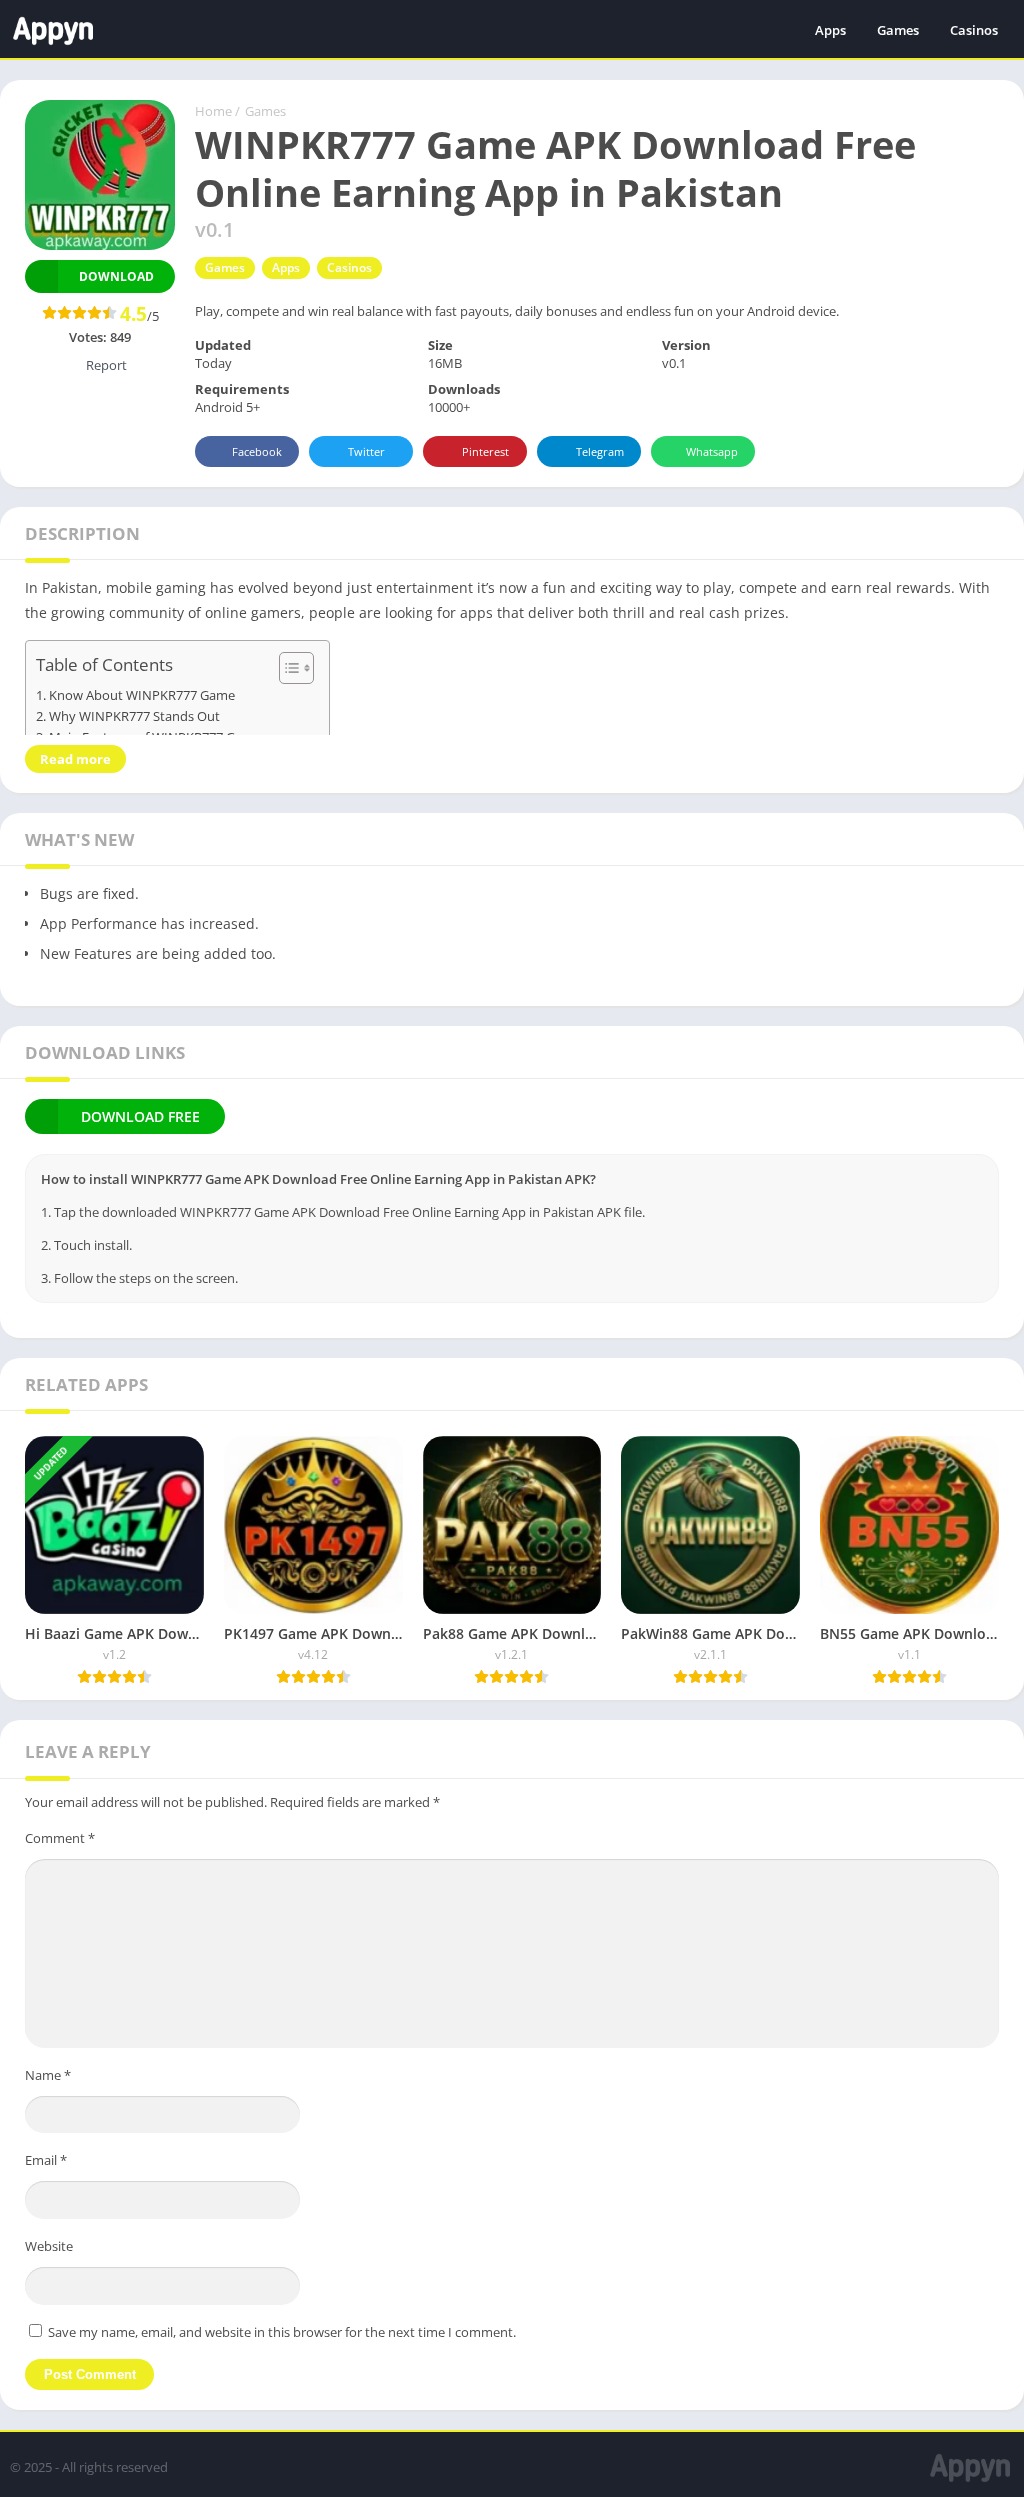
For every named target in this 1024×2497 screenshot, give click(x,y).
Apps (830, 30)
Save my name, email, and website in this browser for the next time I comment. (282, 2332)
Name (48, 2075)
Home (213, 111)
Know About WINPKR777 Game (142, 695)
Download (116, 276)
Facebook (257, 451)
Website (49, 2246)
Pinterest (485, 451)
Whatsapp (712, 451)
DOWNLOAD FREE (140, 1116)
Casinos (974, 30)
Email (46, 2160)
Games (898, 30)
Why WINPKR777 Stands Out (134, 716)
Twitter (366, 451)
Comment (60, 1838)
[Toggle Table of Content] (286, 668)
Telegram (600, 451)
